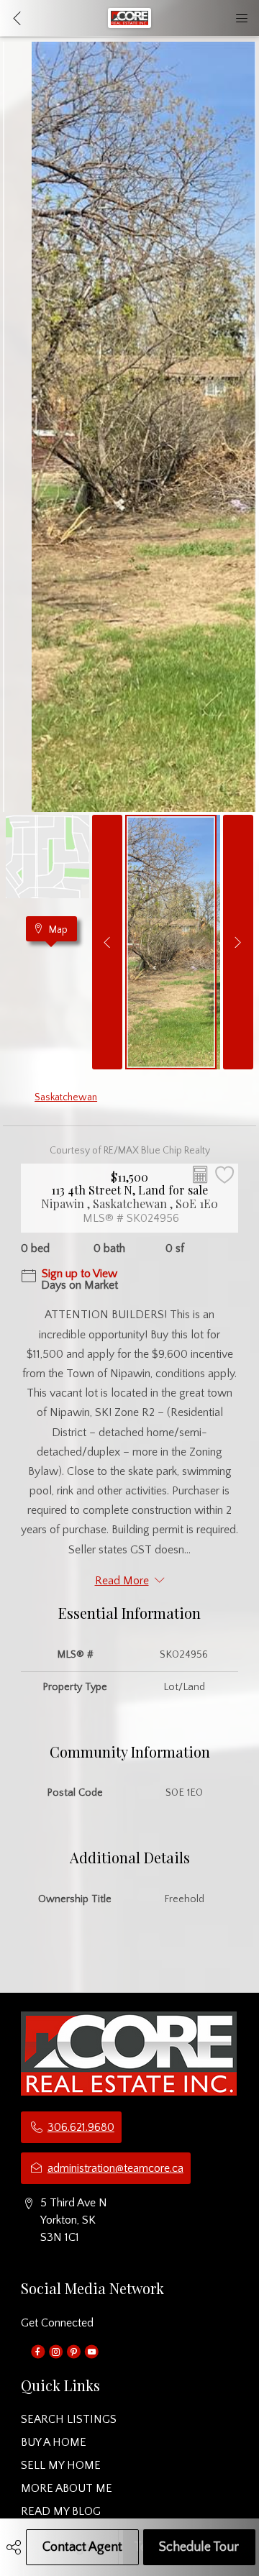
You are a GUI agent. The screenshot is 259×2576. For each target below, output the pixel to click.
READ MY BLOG (61, 2511)
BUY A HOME (54, 2442)
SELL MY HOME (61, 2465)
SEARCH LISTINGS (69, 2419)
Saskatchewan (66, 1097)
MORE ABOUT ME (67, 2488)
